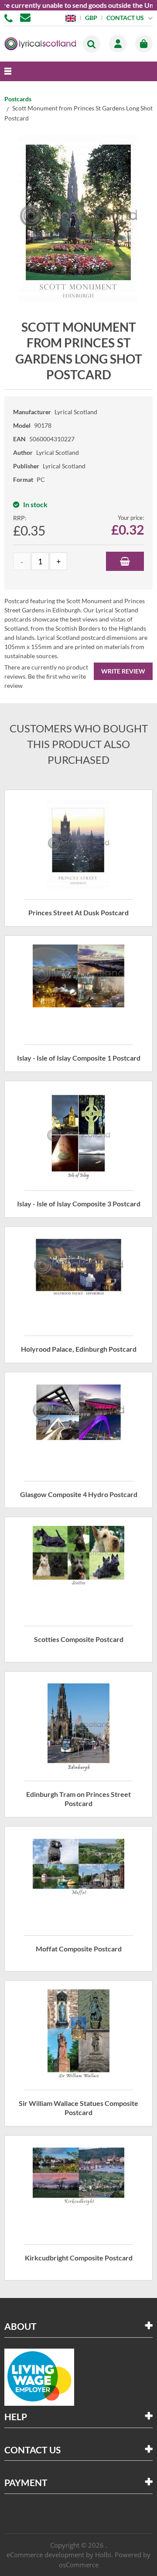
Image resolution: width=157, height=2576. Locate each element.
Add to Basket (125, 561)
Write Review (123, 671)
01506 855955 (10, 17)
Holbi (103, 2555)
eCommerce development (45, 2555)
